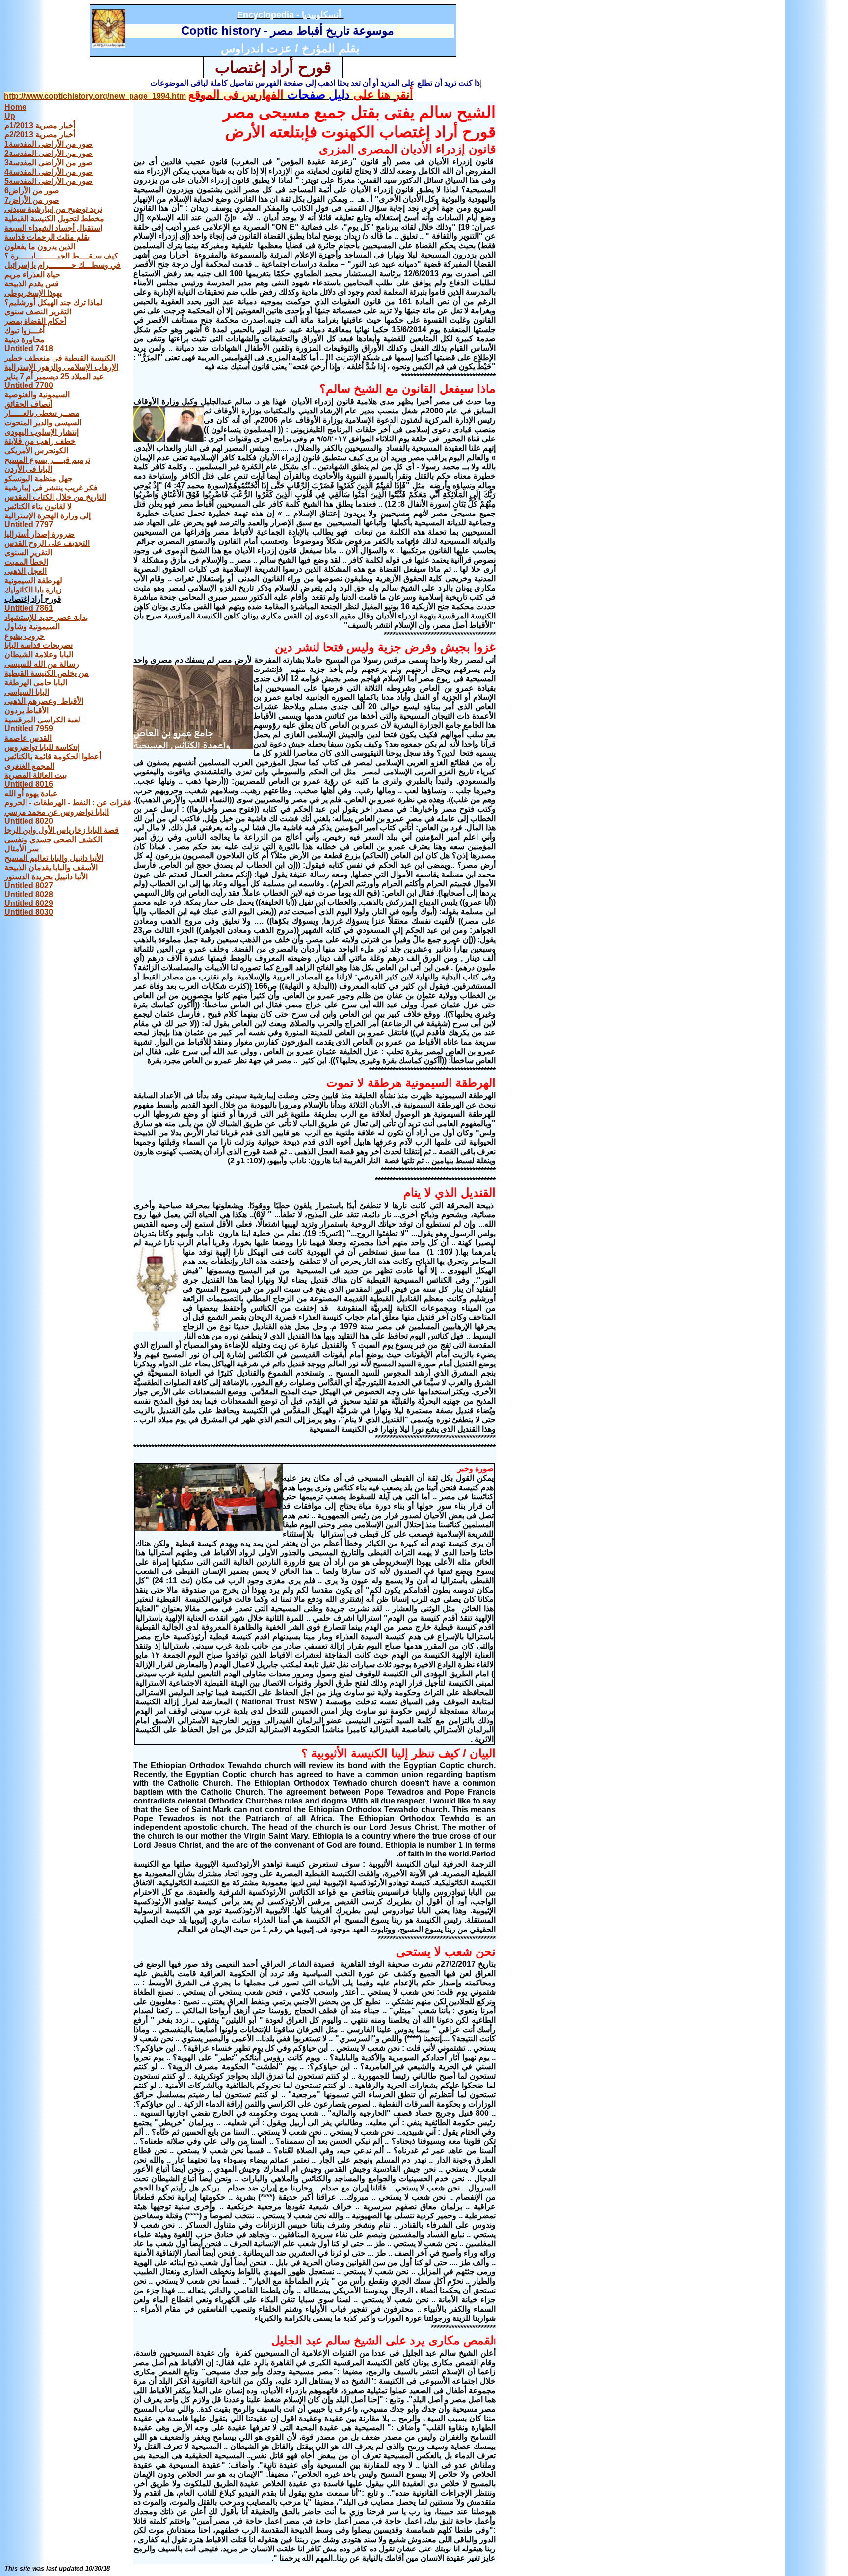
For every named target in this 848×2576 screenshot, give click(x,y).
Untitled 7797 (29, 525)
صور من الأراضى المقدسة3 (49, 163)
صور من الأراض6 (32, 191)
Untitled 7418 (29, 348)
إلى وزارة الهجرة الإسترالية (48, 516)
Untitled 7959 (29, 729)
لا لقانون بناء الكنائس (38, 506)
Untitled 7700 (29, 385)
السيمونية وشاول (32, 627)
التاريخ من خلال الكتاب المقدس (55, 497)
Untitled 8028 (29, 894)
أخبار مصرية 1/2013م (40, 125)
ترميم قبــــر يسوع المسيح (47, 460)
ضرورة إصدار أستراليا (40, 534)
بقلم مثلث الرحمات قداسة (47, 237)
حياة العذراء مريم (32, 274)
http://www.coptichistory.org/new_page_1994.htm (95, 96)
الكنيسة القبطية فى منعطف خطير (60, 358)
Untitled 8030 (29, 912)
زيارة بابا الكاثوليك (33, 590)
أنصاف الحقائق (28, 404)
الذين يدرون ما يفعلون (40, 246)
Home (15, 107)
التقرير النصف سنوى (38, 312)
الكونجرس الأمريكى (36, 451)
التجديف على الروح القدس (47, 543)
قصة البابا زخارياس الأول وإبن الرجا (62, 830)
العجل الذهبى (26, 571)
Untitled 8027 (29, 886)
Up (10, 116)
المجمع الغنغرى (29, 766)
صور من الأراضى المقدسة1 (49, 144)
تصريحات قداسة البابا (39, 645)
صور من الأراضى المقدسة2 (49, 153)
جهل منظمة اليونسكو (39, 478)
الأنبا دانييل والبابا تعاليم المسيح (54, 858)
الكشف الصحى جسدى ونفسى (53, 839)
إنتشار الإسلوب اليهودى (41, 432)
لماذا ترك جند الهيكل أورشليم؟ (53, 302)
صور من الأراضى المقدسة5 (49, 181)
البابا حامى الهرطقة (36, 683)
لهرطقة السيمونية (33, 580)
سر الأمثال (22, 849)
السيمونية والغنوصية (37, 395)
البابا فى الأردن (28, 469)
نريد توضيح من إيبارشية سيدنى (53, 209)
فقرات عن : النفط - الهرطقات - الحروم (68, 803)
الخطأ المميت (26, 562)
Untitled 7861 (29, 608)
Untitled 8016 (29, 784)
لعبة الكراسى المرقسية (42, 720)
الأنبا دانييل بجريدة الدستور (46, 877)
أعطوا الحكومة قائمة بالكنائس (53, 757)
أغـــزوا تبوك (25, 330)
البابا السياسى (27, 692)
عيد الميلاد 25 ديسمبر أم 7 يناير (54, 376)
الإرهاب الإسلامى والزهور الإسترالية (61, 367)
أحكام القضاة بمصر (35, 321)
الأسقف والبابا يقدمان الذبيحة (51, 867)
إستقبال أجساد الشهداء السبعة (53, 228)
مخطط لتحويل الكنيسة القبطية (54, 219)
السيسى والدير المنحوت (43, 423)
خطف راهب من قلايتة (40, 441)
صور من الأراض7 (32, 200)
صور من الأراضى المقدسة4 (49, 172)
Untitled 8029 (29, 903)
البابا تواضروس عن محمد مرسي (57, 812)
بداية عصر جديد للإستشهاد (46, 617)
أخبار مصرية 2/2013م (40, 135)
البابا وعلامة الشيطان (39, 655)
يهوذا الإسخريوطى (33, 293)
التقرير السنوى (28, 553)
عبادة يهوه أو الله (31, 793)
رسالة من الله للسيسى (42, 664)
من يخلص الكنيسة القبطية (47, 673)
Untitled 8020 (29, 821)
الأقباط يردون (26, 710)
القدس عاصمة (28, 738)
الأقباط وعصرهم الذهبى (44, 701)
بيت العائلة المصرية (36, 775)
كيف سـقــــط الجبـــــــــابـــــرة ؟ (61, 256)
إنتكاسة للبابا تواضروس (42, 747)
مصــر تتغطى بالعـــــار (42, 413)
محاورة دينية (25, 340)
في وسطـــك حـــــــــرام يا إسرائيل (63, 265)
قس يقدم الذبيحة (32, 284)
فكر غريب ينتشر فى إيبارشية (51, 488)
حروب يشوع (25, 636)
